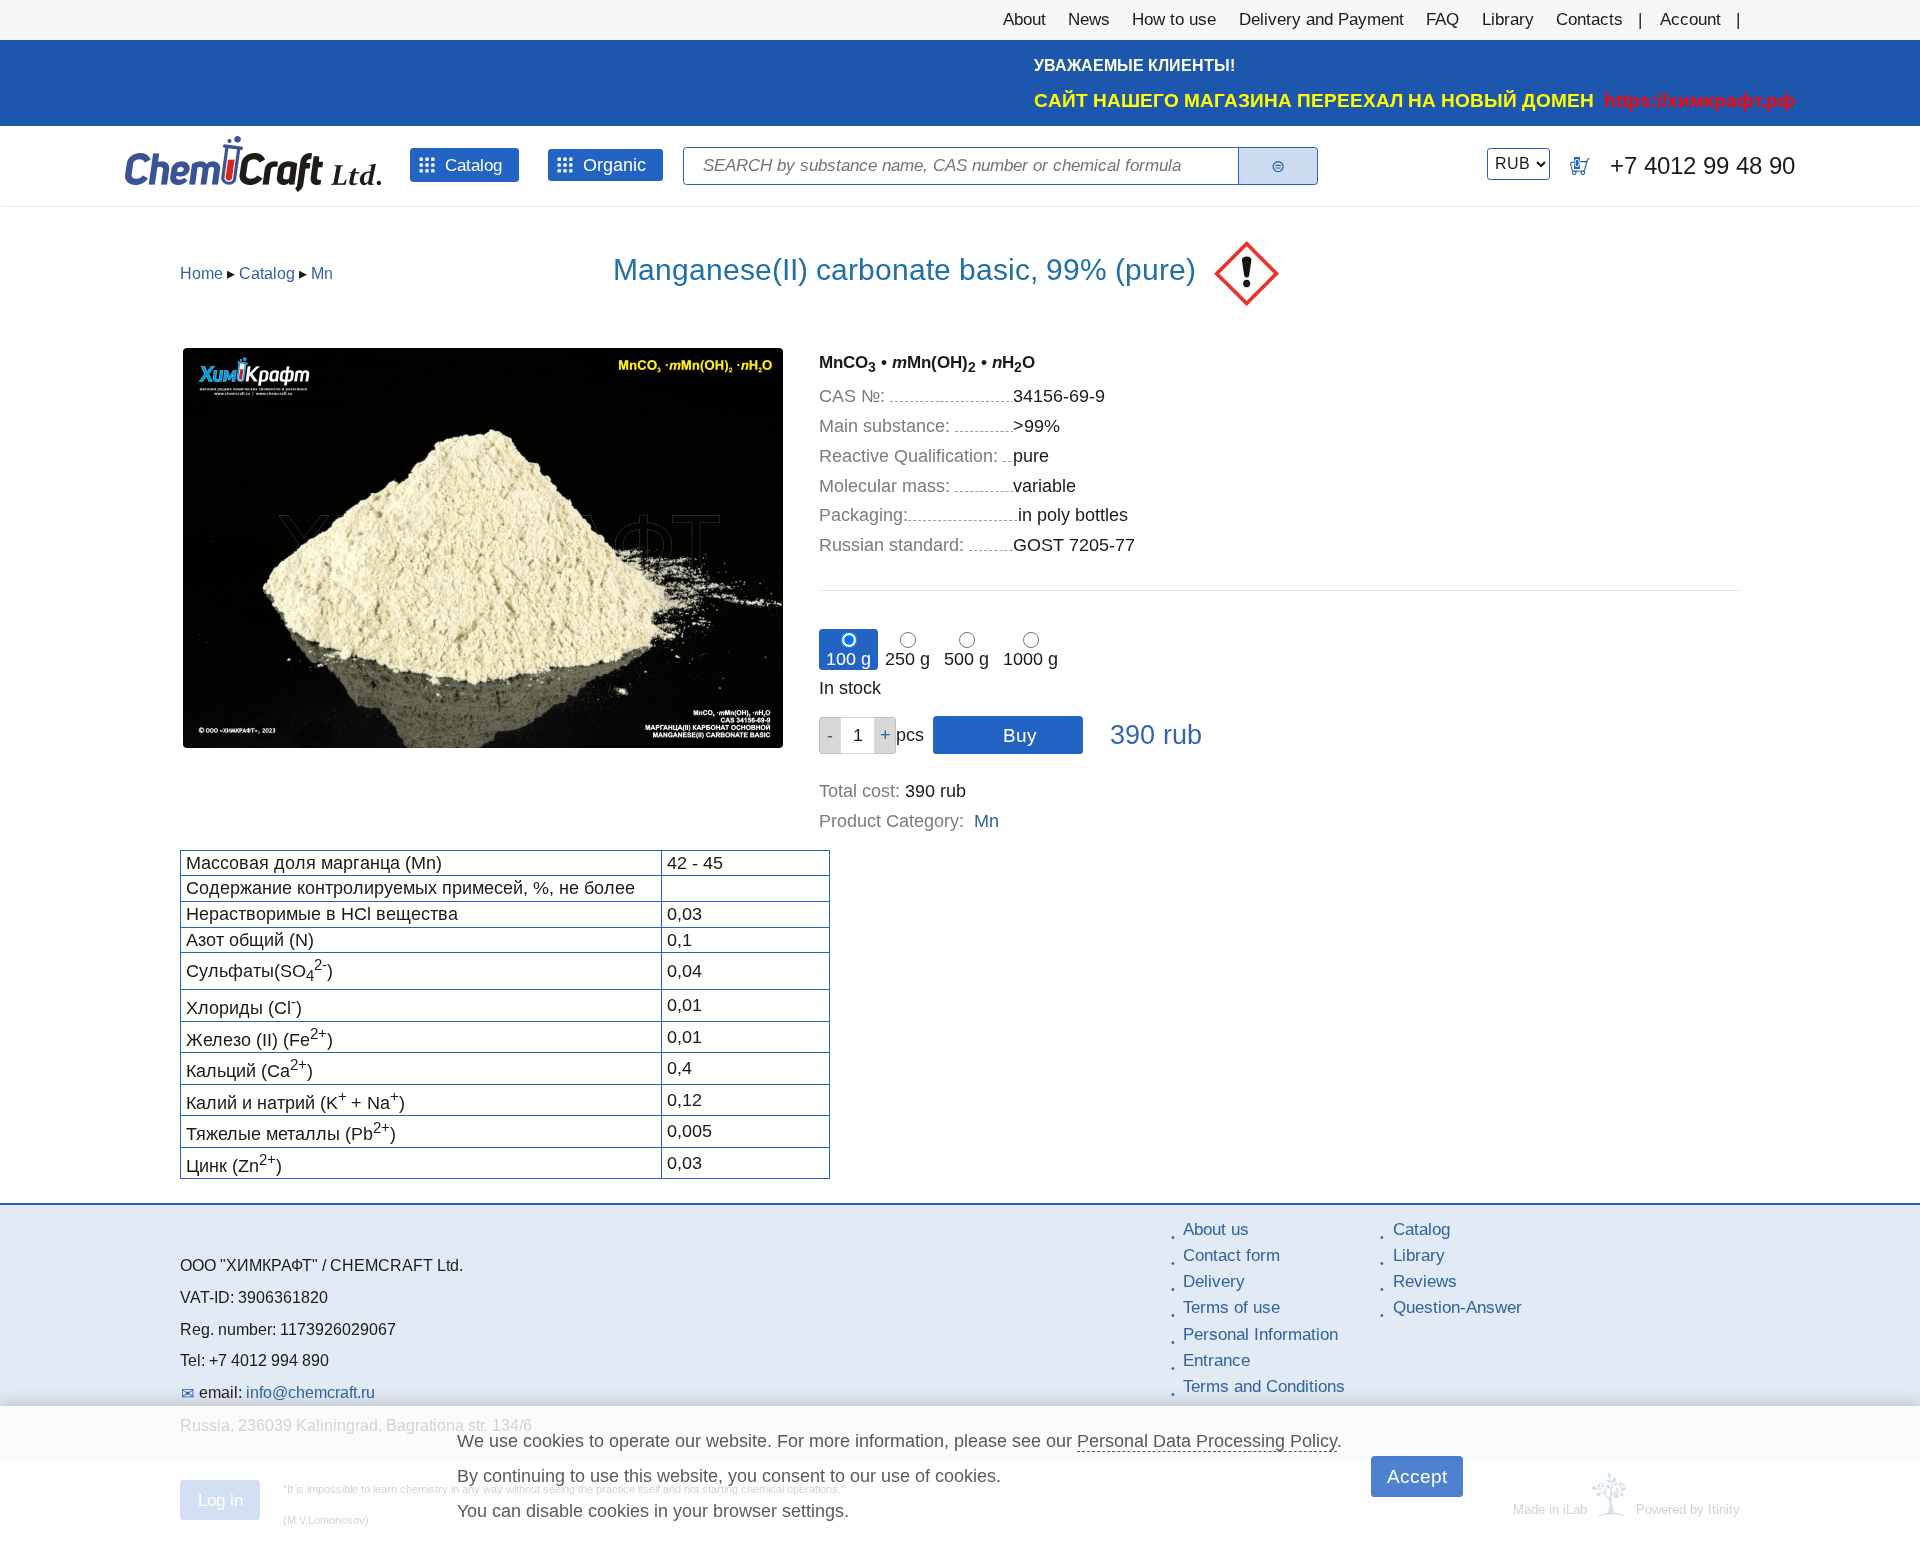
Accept (1417, 1476)
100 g (848, 659)
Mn (322, 273)
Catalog (267, 273)
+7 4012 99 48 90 (1702, 165)
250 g (907, 659)
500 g (966, 659)
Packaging (863, 515)
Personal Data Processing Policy (1207, 1441)
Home (201, 273)
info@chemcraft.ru (310, 1392)
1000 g (1030, 659)
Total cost (859, 791)
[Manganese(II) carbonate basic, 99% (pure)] (483, 742)
